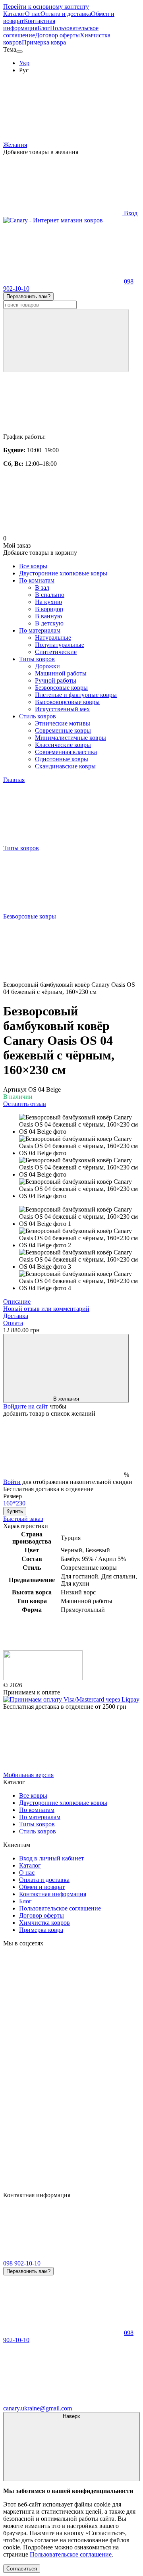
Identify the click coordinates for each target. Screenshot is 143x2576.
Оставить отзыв (25, 1104)
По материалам (40, 630)
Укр (24, 63)
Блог (44, 28)
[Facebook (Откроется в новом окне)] (63, 2127)
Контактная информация (29, 24)
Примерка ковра (44, 42)
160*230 (14, 1503)
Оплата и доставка (66, 14)
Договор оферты (57, 35)
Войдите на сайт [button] (26, 1406)
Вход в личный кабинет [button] (51, 1858)
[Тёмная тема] (19, 52)
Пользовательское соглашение (60, 1908)
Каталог (14, 14)
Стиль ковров (38, 716)
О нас (33, 14)
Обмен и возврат (42, 1887)
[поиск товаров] (66, 341)
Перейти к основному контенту (46, 7)
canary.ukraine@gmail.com (38, 2408)
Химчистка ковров (44, 1923)
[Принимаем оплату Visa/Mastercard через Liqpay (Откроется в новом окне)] (71, 1699)
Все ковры (33, 566)
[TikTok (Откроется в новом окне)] (63, 2066)
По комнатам (37, 580)
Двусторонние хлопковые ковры (63, 573)
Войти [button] (12, 1482)
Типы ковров (37, 659)
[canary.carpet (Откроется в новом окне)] (63, 2004)
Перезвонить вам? (28, 296)
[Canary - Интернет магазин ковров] (43, 1678)
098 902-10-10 (22, 2263)
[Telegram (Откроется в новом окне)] (63, 2188)
